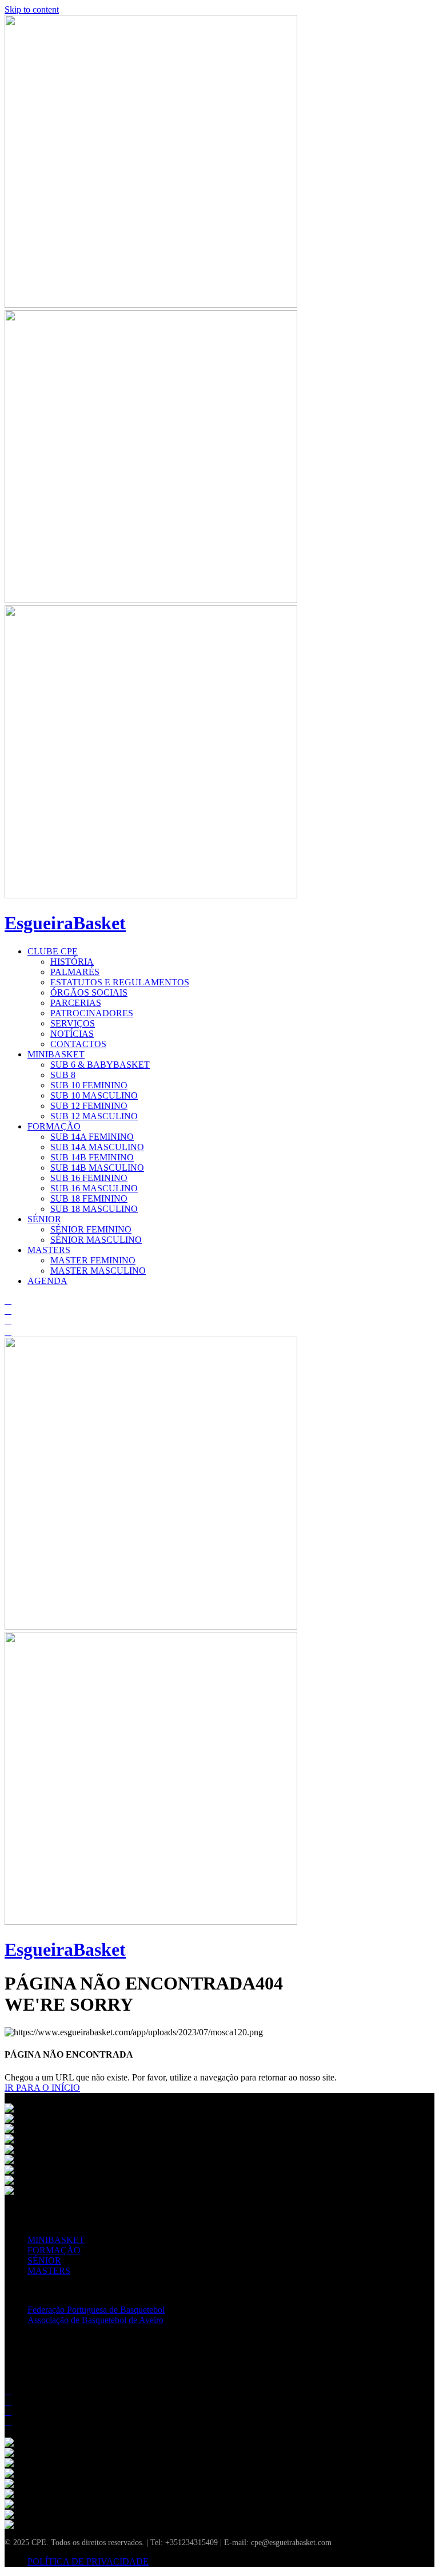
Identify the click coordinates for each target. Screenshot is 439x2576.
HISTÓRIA (72, 962)
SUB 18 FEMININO (89, 1198)
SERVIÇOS (73, 1023)
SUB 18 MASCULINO (94, 1209)
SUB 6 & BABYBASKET (100, 1065)
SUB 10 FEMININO (89, 1085)
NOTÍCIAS (72, 1034)
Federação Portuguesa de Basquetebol (96, 2310)
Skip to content (32, 9)
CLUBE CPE (53, 951)
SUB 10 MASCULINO (94, 1095)
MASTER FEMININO (93, 1260)
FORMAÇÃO (54, 1126)
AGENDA (47, 1281)
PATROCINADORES (92, 1013)
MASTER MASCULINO (98, 1271)
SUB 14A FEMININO (92, 1137)
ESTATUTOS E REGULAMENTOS (120, 982)
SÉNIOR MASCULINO (96, 1240)
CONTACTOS (78, 1044)
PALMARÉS (75, 972)
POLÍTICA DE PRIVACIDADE (88, 2561)
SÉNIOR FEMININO (91, 1229)
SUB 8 (63, 1075)
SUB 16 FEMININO (89, 1178)
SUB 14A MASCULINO (97, 1147)
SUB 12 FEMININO (89, 1106)
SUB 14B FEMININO (92, 1157)
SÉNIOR (44, 1219)
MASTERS (49, 1250)
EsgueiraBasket (65, 923)
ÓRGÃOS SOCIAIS (89, 992)
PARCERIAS (76, 1003)
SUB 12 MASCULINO (94, 1116)
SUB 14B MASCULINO (97, 1168)
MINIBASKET (56, 1054)
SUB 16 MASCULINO (94, 1188)
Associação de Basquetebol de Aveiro (95, 2320)
